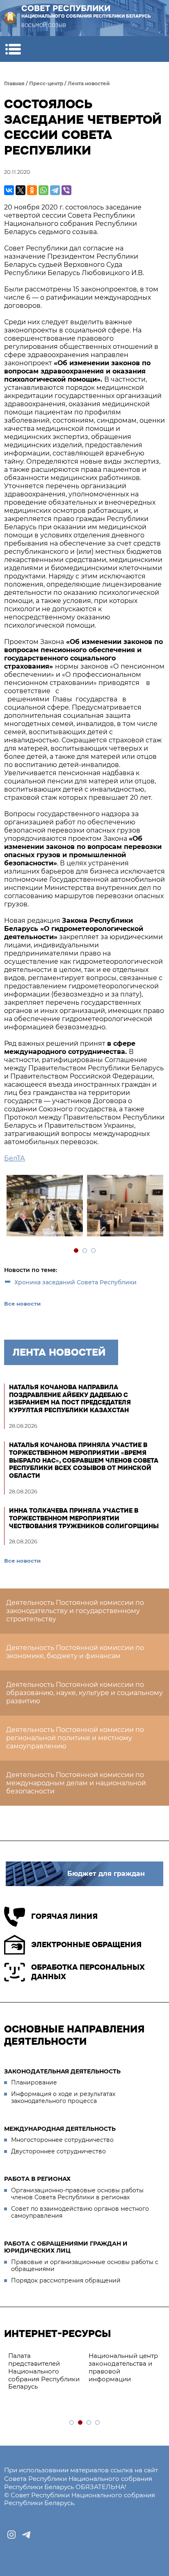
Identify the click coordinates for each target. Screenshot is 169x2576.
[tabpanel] (44, 1207)
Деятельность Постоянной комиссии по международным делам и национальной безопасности (76, 1783)
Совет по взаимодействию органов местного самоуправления (80, 2212)
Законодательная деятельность (62, 2071)
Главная (14, 83)
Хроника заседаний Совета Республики (75, 1282)
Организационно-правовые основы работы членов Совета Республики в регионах (77, 2194)
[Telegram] (55, 190)
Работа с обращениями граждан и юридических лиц (66, 2247)
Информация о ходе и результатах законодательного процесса (63, 2098)
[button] (13, 49)
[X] (21, 190)
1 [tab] (77, 1251)
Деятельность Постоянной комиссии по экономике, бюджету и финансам (75, 1652)
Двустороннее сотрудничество (58, 2151)
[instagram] (11, 2535)
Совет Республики (86, 11)
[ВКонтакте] (9, 190)
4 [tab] (98, 2423)
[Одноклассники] (32, 190)
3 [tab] (94, 1251)
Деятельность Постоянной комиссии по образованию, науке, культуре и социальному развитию (84, 1693)
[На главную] (10, 18)
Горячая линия (64, 1916)
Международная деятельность (60, 2129)
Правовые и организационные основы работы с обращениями (85, 2266)
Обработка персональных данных (88, 1972)
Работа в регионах (37, 2179)
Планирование (34, 2082)
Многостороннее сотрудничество (62, 2140)
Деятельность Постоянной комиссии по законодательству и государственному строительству (75, 1611)
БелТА (15, 1158)
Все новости (22, 1304)
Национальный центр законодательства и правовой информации (123, 2367)
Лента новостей (89, 83)
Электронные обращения (86, 1945)
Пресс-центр (46, 83)
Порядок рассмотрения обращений (66, 2280)
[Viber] (66, 190)
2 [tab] (85, 1251)
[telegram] (26, 2535)
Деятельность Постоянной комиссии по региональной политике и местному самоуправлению (75, 1738)
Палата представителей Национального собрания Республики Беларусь (44, 2371)
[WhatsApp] (43, 190)
